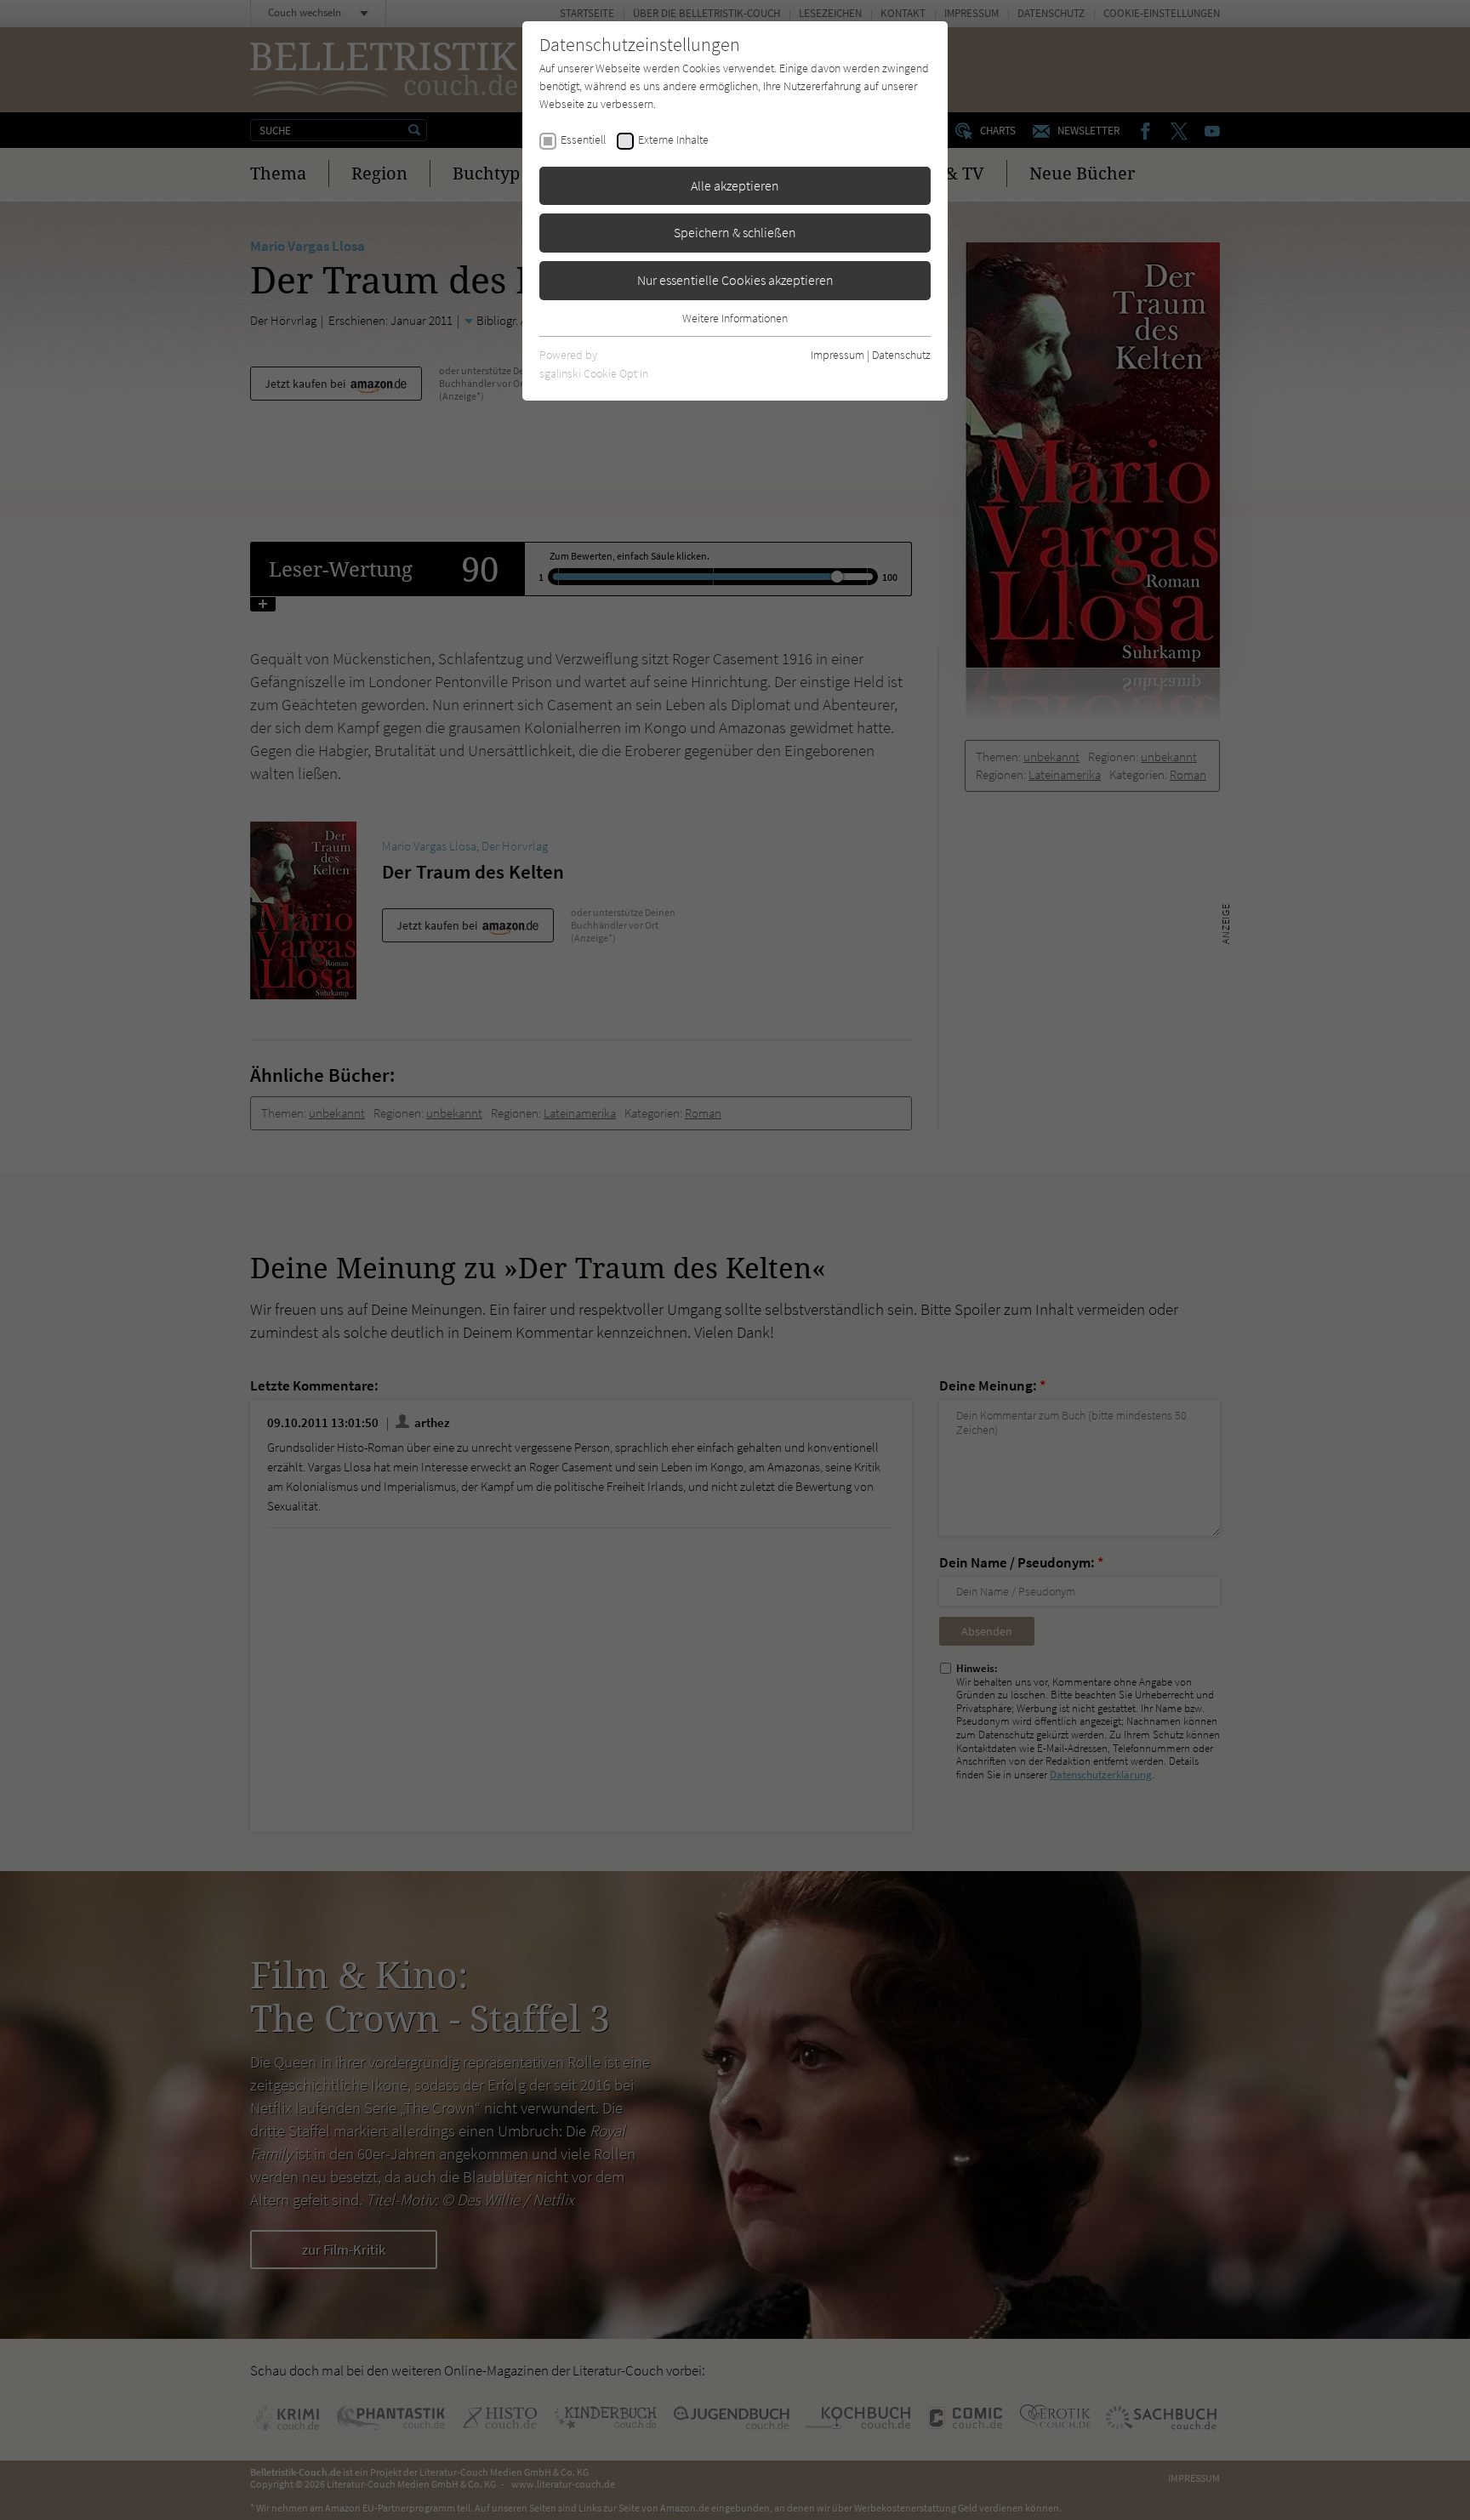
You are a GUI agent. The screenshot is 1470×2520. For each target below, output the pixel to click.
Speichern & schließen (735, 232)
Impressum (838, 355)
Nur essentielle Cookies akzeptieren (735, 280)
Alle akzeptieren (735, 185)
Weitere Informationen (735, 318)
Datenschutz (901, 355)
